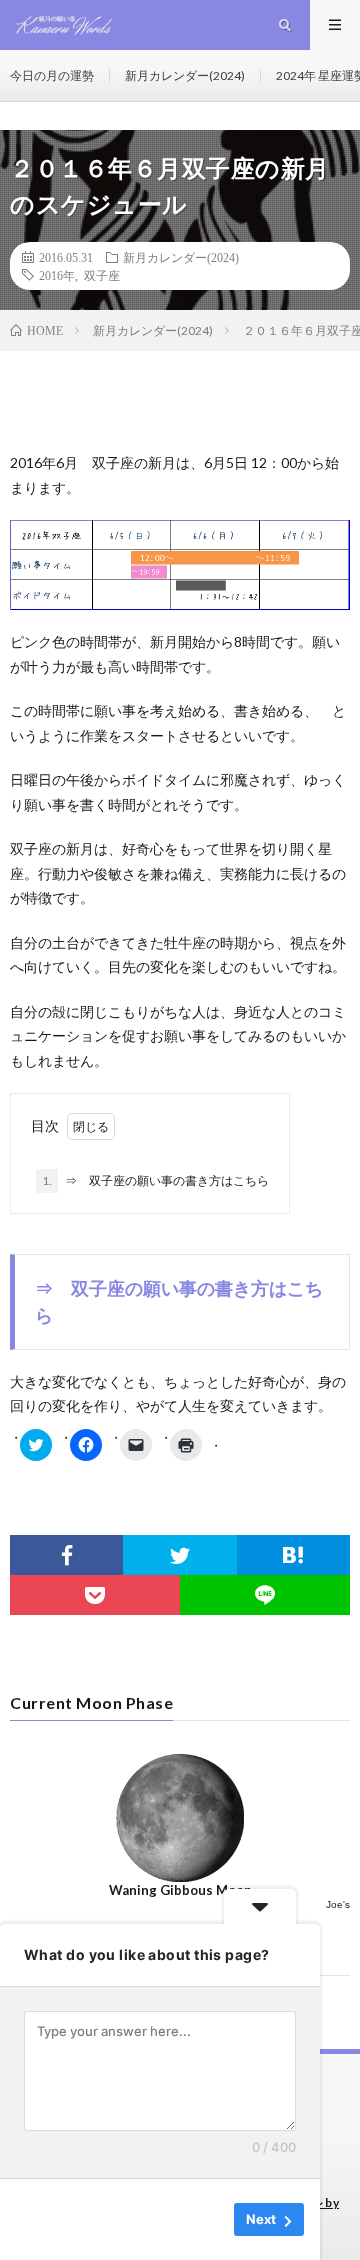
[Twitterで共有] (179, 1555)
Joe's (338, 1904)
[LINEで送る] (265, 1595)
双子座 (102, 275)
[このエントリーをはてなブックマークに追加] (293, 1555)
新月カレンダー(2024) (185, 75)
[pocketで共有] (95, 1595)
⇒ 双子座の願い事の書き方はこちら (155, 1180)
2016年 (57, 275)
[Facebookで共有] (66, 1555)
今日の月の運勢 (52, 75)
